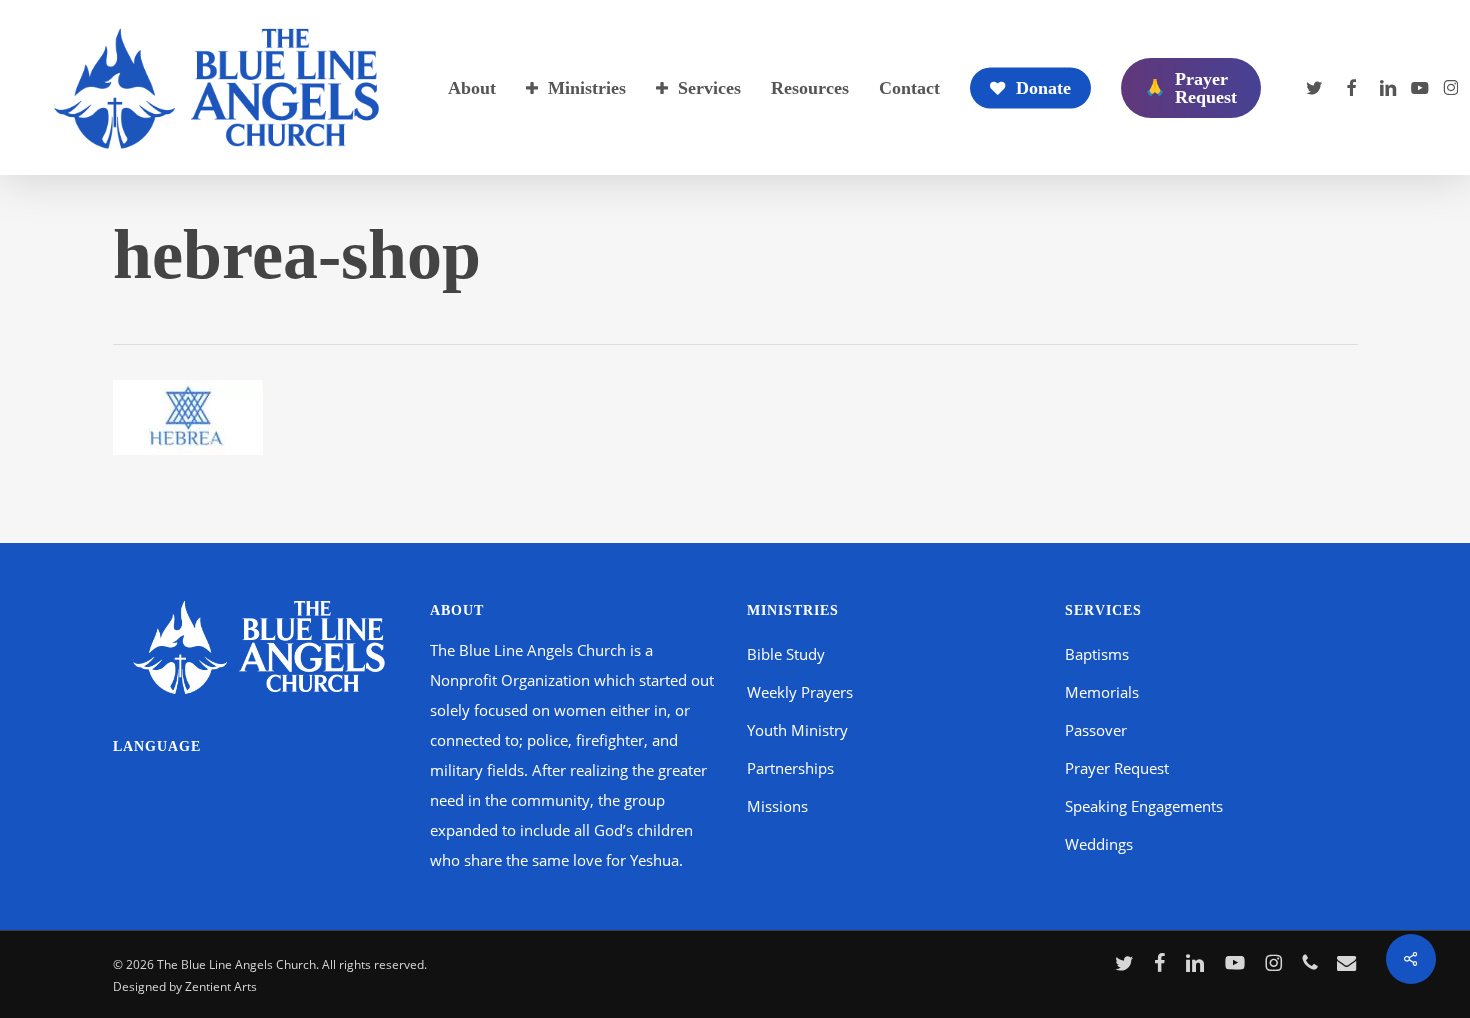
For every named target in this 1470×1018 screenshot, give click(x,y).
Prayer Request (1117, 768)
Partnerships (790, 768)
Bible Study (786, 654)
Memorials (1102, 692)
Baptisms (1097, 654)
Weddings (1099, 844)
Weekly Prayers (800, 692)
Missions (777, 806)
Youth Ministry (797, 730)
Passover (1096, 730)
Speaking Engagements (1144, 806)
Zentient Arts (221, 986)
